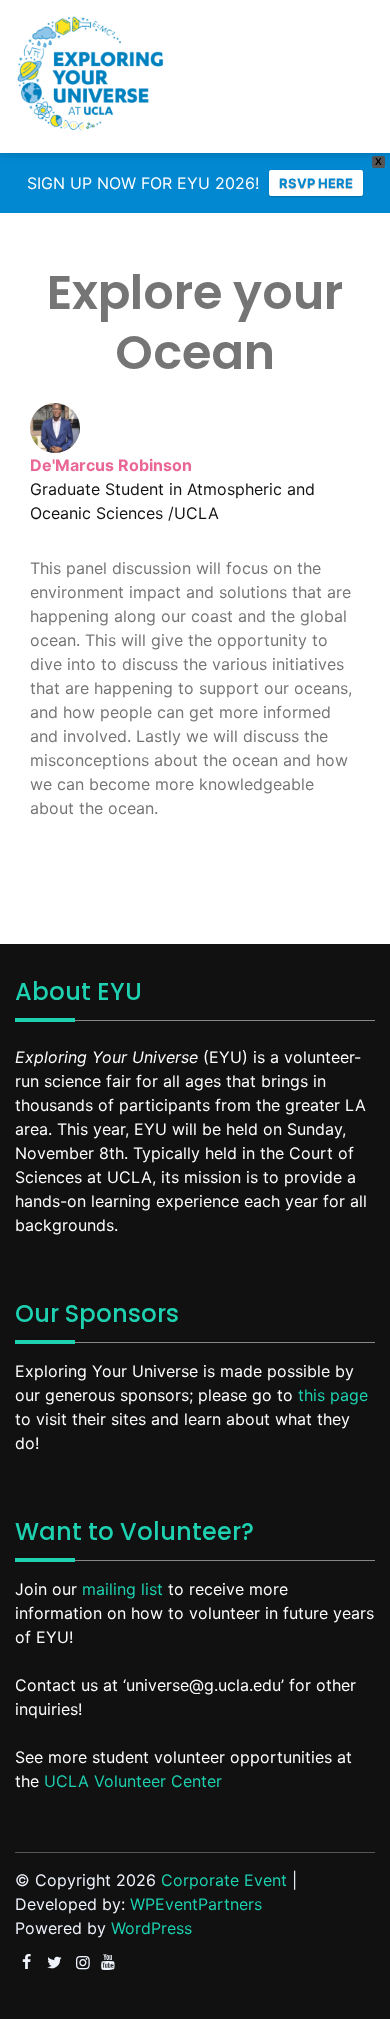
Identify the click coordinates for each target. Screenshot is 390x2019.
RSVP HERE (316, 183)
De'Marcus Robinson (111, 465)
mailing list (122, 1589)
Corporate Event (224, 1880)
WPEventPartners (196, 1904)
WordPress (151, 1928)
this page (333, 1395)
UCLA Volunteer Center (133, 1781)
